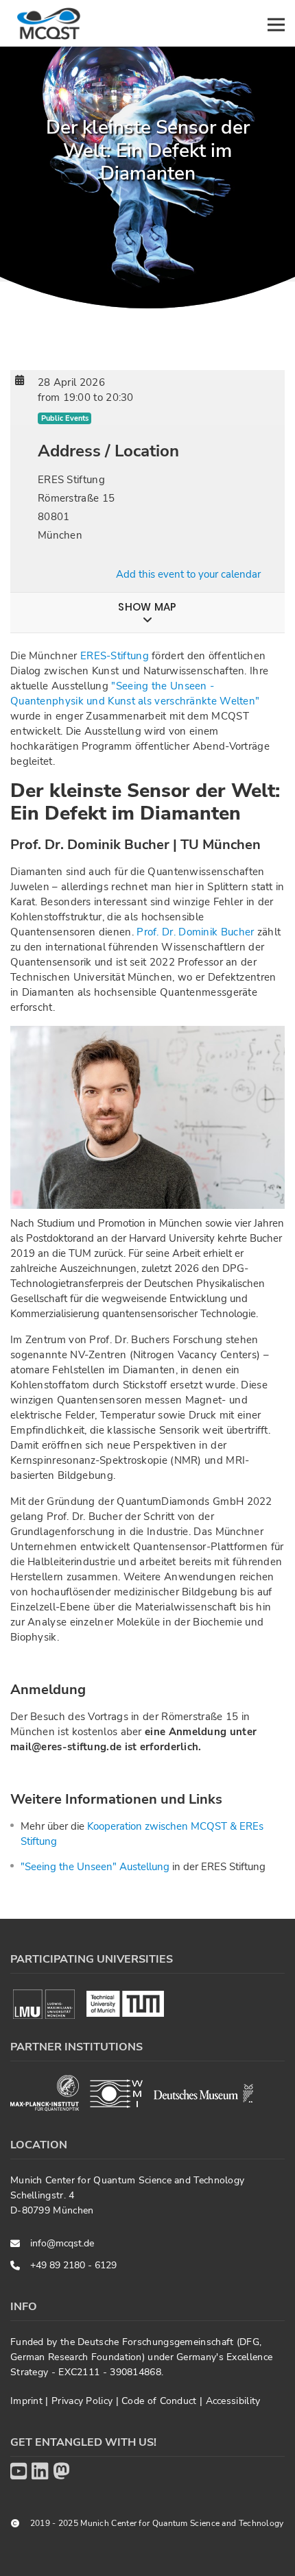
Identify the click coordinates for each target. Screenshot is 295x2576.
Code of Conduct (161, 2401)
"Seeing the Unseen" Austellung (95, 1867)
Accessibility (233, 2401)
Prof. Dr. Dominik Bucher (194, 932)
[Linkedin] (40, 2472)
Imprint (28, 2401)
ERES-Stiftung (115, 656)
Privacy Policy (84, 2401)
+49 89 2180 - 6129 (73, 2265)
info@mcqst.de (62, 2243)
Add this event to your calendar (188, 574)
